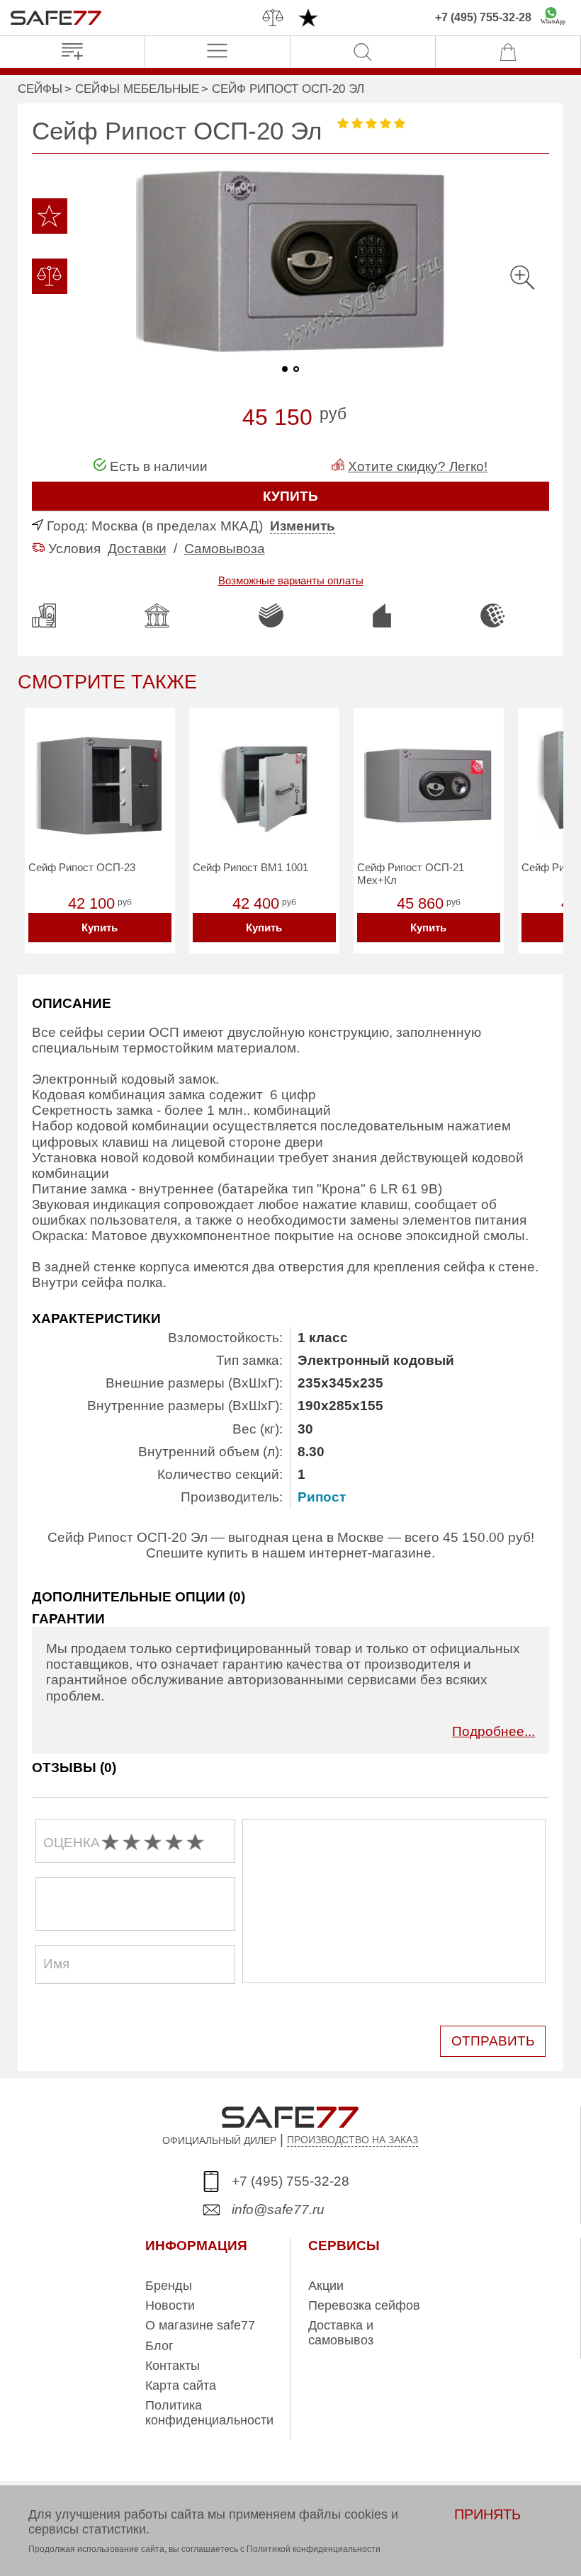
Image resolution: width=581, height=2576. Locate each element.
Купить (100, 927)
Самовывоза (225, 549)
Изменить (303, 526)
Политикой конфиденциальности (314, 2549)
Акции (326, 2286)
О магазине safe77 (200, 2325)
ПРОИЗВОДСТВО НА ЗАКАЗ (352, 2140)
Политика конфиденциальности (209, 2412)
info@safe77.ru (278, 2209)
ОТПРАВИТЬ (493, 2041)
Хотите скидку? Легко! (418, 466)
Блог (159, 2346)
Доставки (137, 549)
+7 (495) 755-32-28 (483, 17)
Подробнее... (493, 1731)
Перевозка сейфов (364, 2305)
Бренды (169, 2286)
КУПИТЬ (290, 496)
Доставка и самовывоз (341, 2332)
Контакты (173, 2366)
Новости (170, 2305)
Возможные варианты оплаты (291, 580)
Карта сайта (181, 2385)
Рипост (322, 1497)
